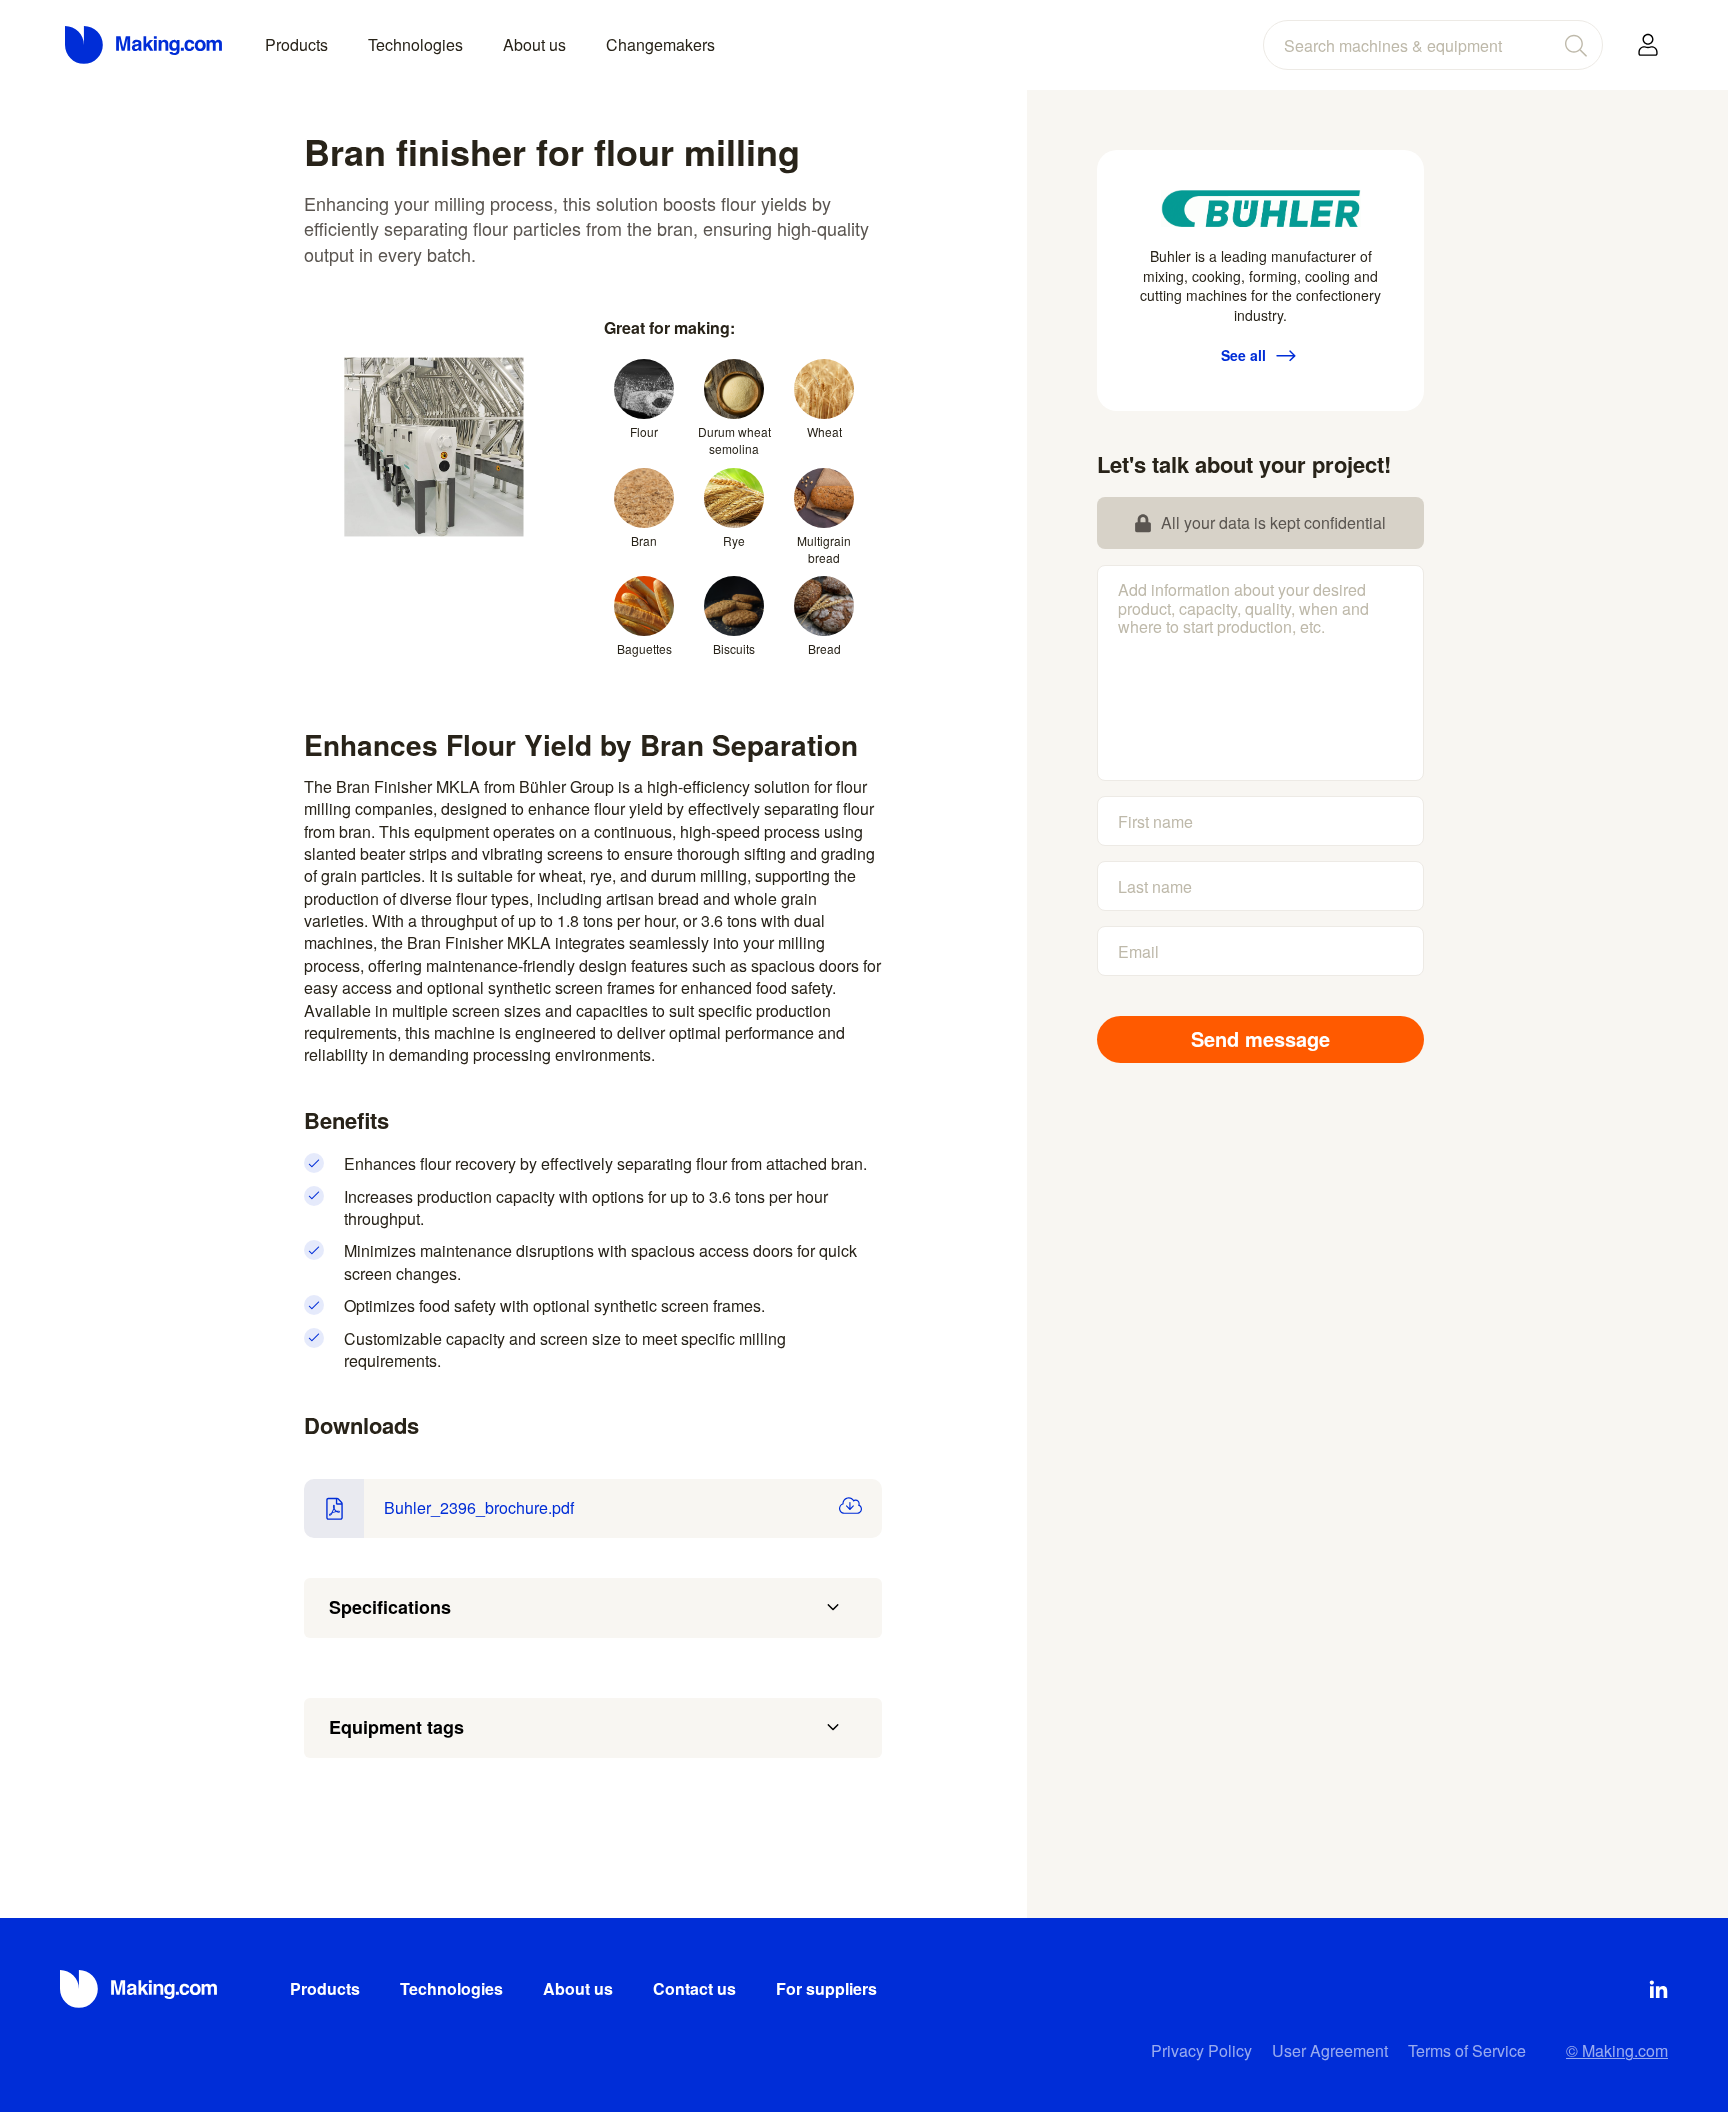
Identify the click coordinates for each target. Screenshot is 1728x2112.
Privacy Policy (1201, 2050)
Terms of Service (1467, 2050)
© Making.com (1617, 2050)
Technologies (415, 44)
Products (296, 44)
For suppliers (826, 1988)
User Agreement (1330, 2050)
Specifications (390, 1607)
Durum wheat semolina (734, 440)
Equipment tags (396, 1727)
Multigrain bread (824, 549)
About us (534, 44)
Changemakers (660, 44)
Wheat (824, 431)
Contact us (694, 1988)
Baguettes (644, 648)
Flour (644, 431)
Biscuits (734, 648)
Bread (824, 648)
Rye (734, 540)
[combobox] (1433, 45)
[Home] (145, 45)
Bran (644, 540)
